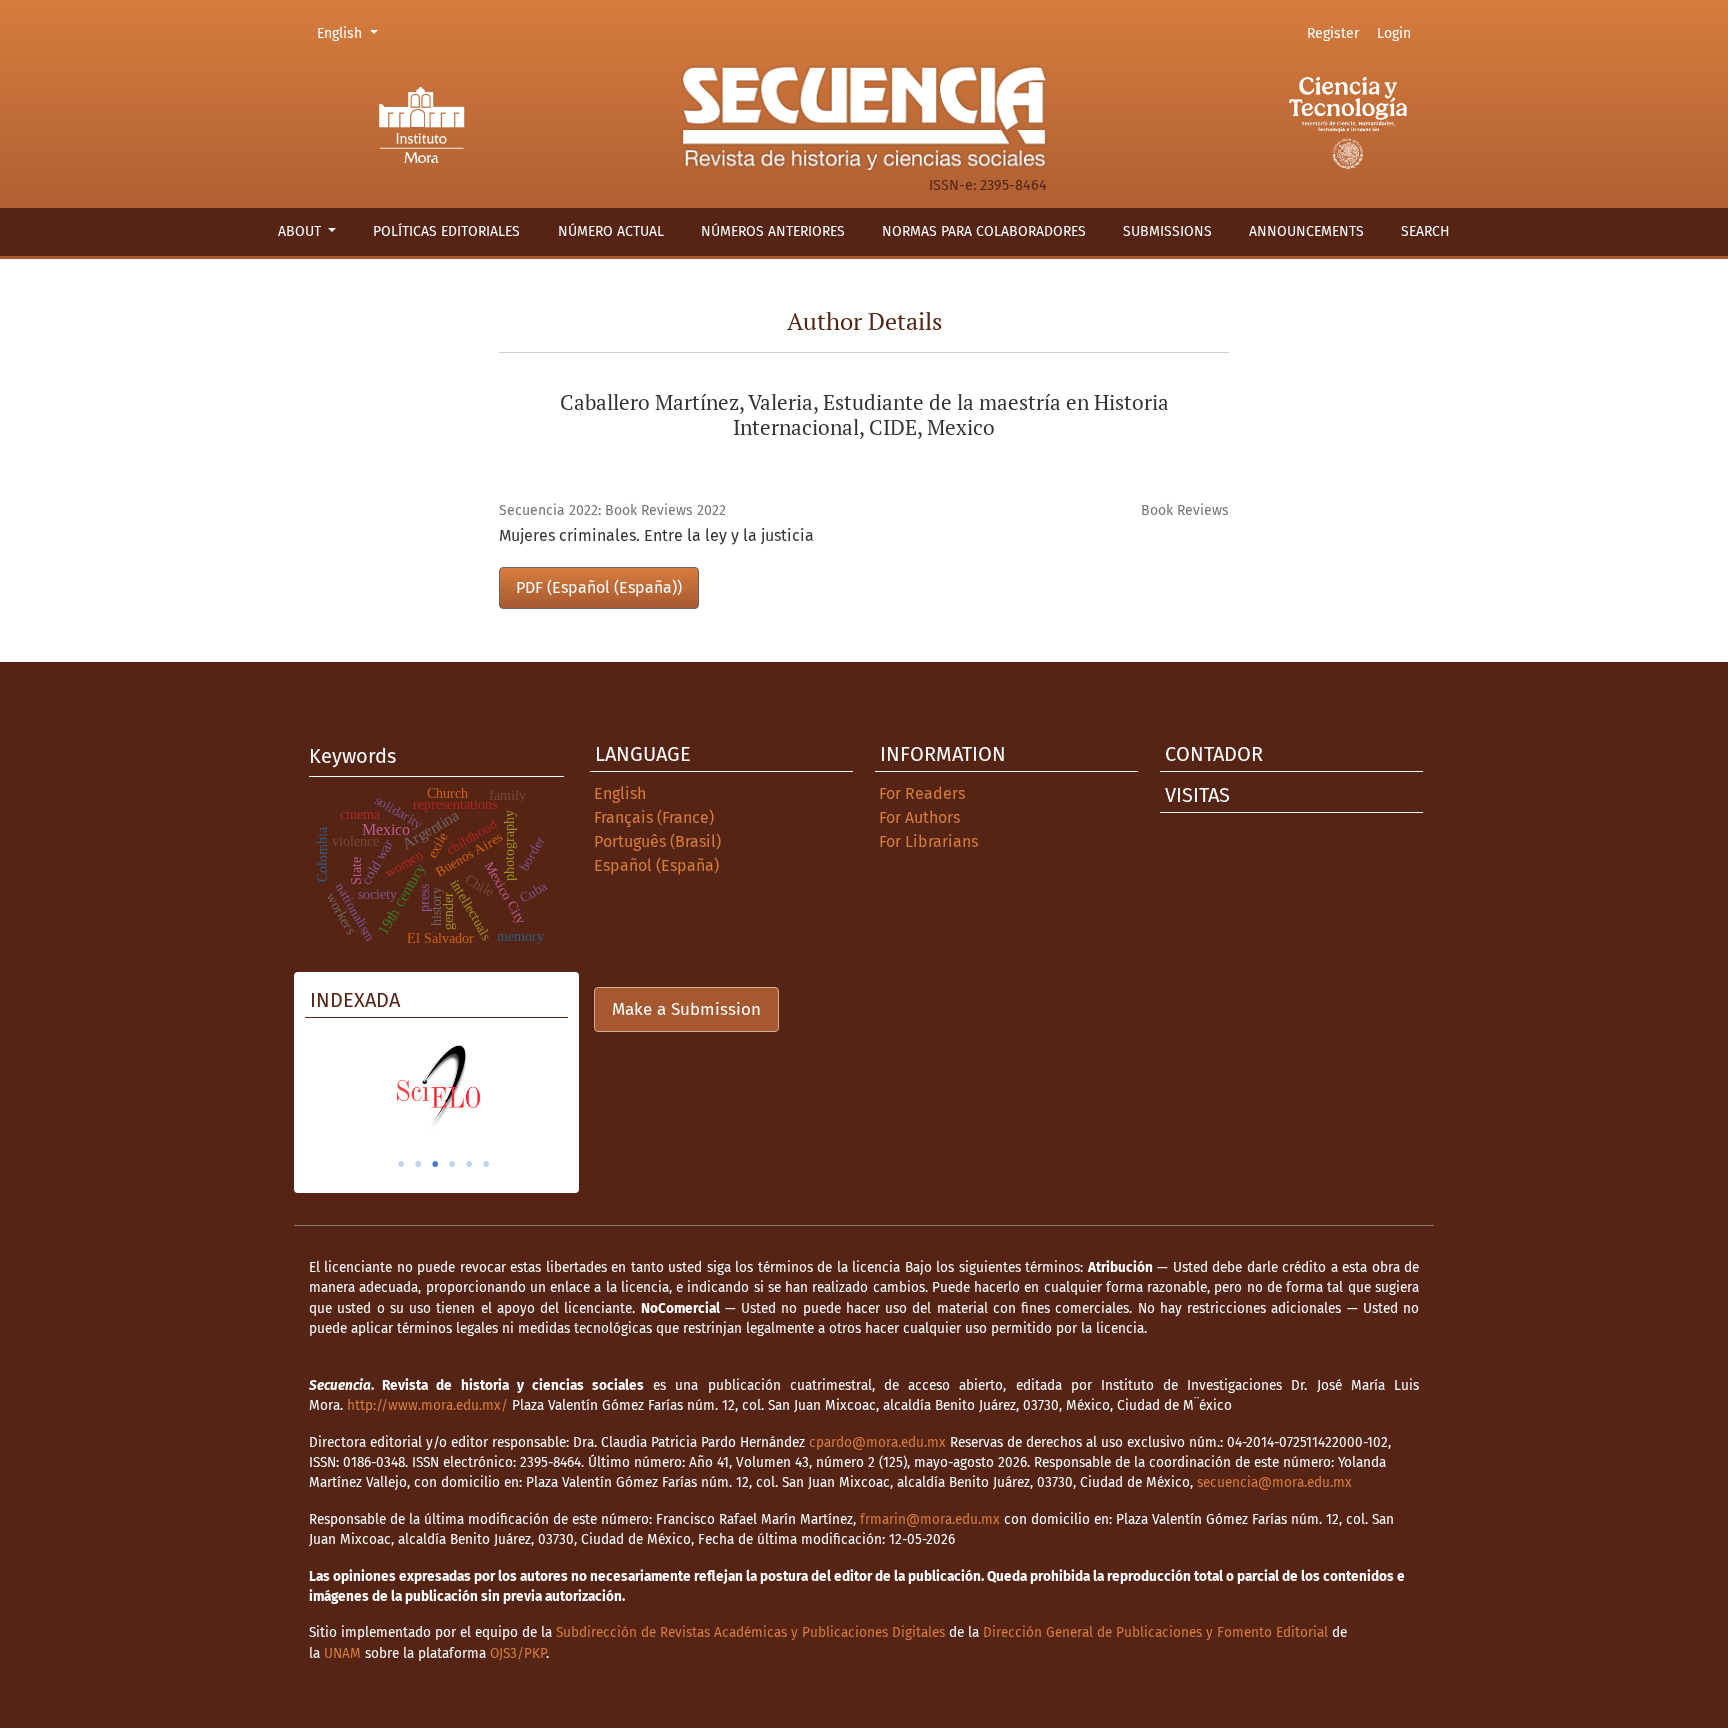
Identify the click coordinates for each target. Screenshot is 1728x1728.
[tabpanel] (436, 1088)
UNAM (342, 1653)
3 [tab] (435, 1164)
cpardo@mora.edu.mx (877, 1442)
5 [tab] (469, 1164)
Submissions (1167, 231)
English (350, 33)
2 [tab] (418, 1164)
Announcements (1306, 231)
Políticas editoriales (446, 231)
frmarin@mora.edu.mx (930, 1519)
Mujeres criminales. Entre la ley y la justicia (656, 535)
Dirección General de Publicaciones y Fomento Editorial (1155, 1632)
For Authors (919, 817)
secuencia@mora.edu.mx (1274, 1482)
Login (1394, 33)
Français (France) (654, 817)
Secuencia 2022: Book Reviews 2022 (612, 510)
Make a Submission (686, 1009)
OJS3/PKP (518, 1653)
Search (1425, 231)
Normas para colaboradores (984, 231)
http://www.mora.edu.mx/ (427, 1405)
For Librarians (928, 841)
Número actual (611, 231)
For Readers (922, 793)
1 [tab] (401, 1164)
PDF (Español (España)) (599, 587)
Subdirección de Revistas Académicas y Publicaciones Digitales (750, 1632)
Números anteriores (773, 231)
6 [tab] (486, 1164)
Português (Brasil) (657, 841)
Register (1333, 33)
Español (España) (656, 865)
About (301, 231)
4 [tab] (452, 1164)
